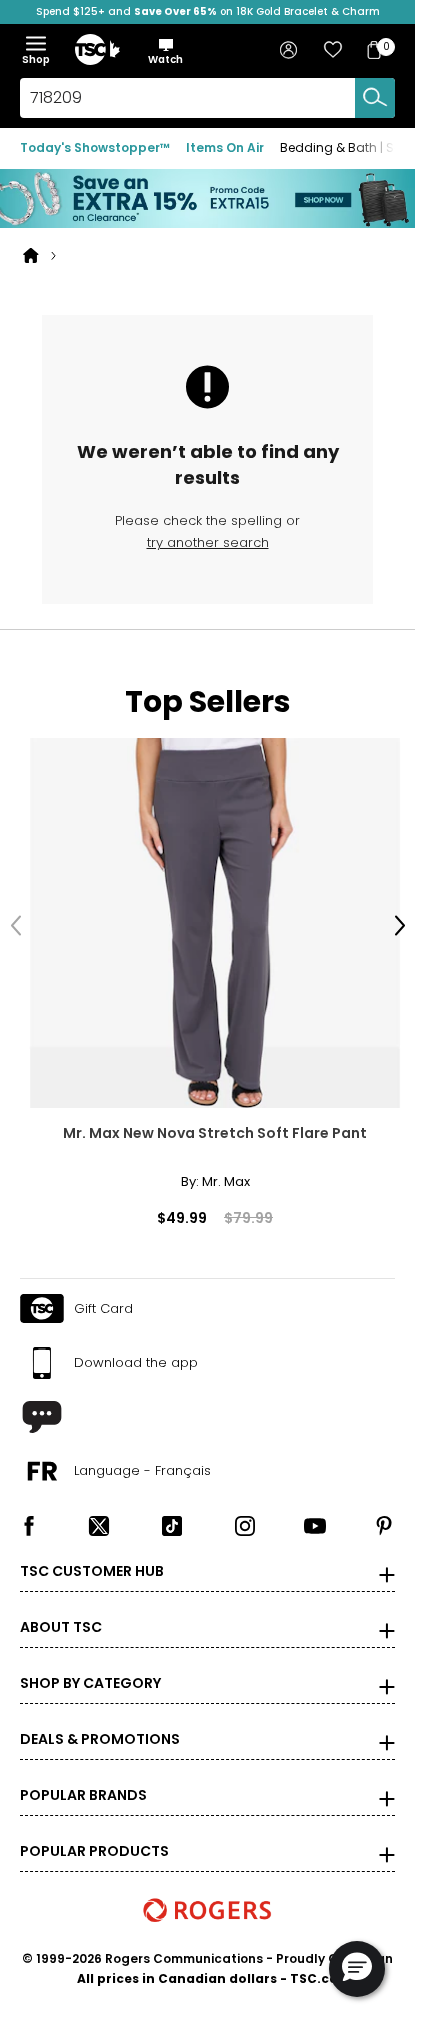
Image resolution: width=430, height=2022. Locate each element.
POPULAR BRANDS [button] (83, 1781)
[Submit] (375, 98)
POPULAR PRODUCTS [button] (94, 1837)
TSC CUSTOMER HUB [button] (92, 1557)
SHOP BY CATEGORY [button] (90, 1669)
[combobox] (207, 98)
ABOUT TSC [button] (61, 1613)
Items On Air (225, 147)
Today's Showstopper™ (95, 147)
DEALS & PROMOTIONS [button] (100, 1725)
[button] (165, 51)
